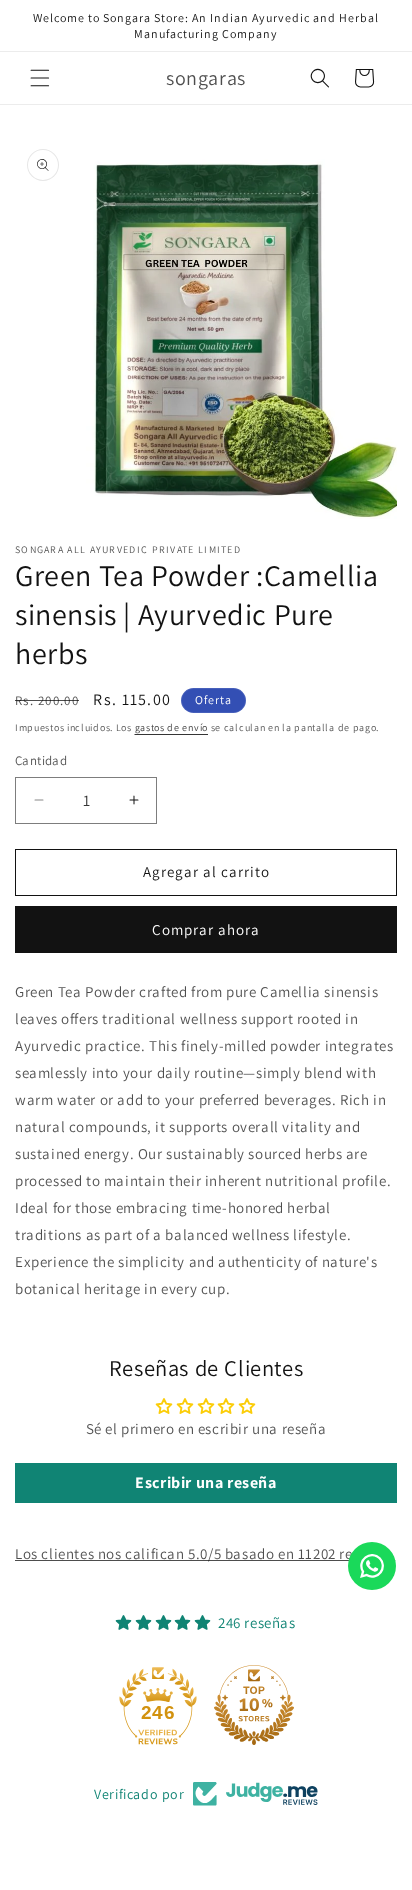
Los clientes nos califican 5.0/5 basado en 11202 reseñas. (205, 1553)
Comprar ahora (206, 929)
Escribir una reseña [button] (205, 1482)
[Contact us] (372, 1566)
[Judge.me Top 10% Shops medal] (254, 1705)
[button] (40, 78)
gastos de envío (172, 727)
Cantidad (41, 760)
